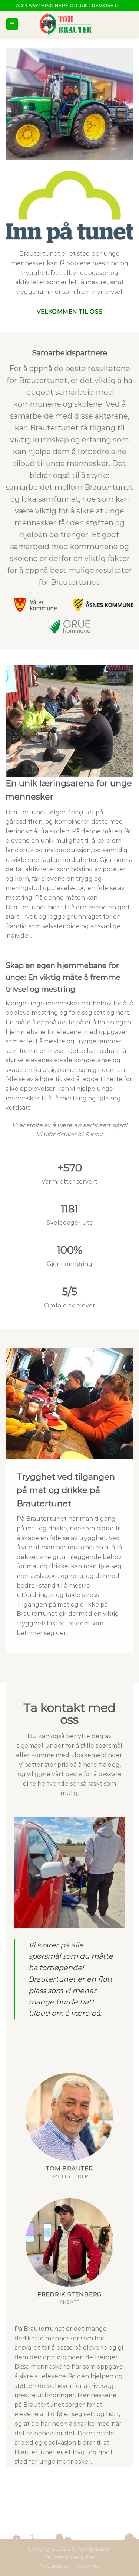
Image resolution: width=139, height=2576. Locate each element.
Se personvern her (69, 2557)
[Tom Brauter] (70, 24)
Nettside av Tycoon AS (70, 2566)
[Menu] (12, 24)
